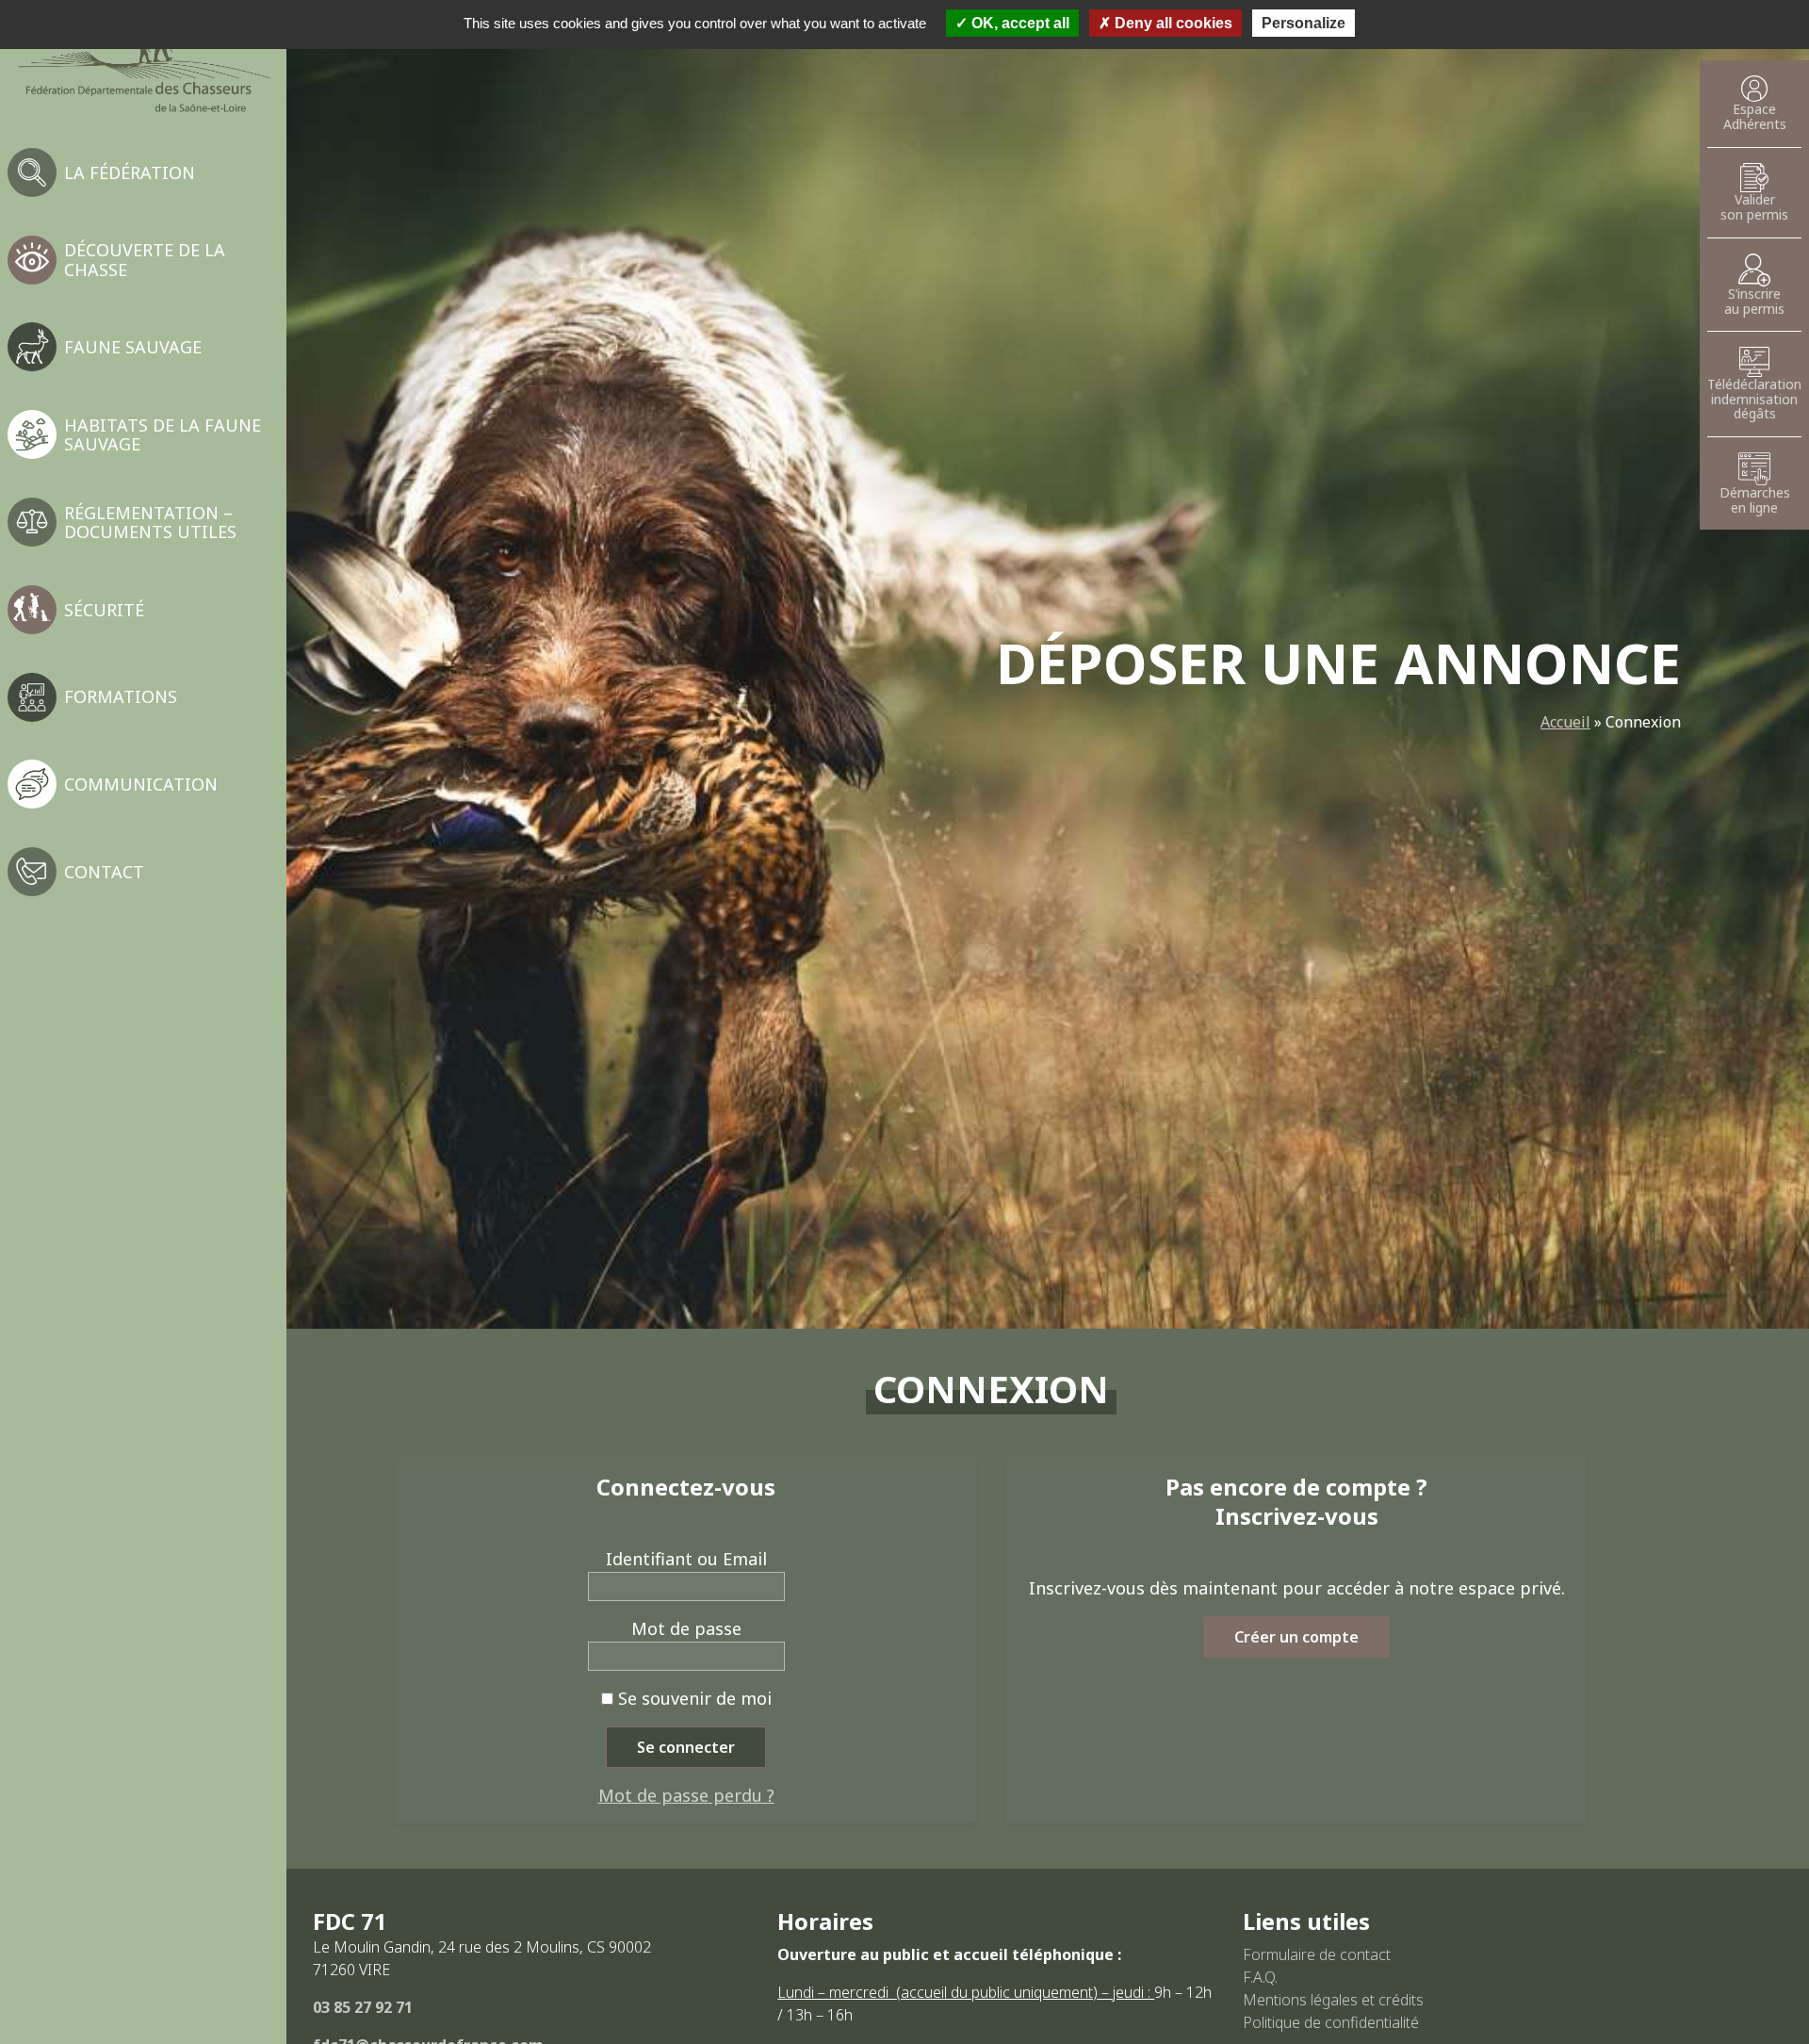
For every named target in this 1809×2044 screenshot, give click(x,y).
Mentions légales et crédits (1333, 2000)
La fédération (130, 172)
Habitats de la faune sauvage (163, 434)
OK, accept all (1019, 23)
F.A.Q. (1260, 1977)
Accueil (1565, 722)
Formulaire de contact (1317, 1954)
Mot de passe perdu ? (686, 1795)
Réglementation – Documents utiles (150, 522)
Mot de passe (686, 1628)
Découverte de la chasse (145, 259)
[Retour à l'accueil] (143, 65)
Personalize (1304, 23)
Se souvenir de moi (693, 1698)
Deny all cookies (1172, 23)
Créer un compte (1296, 1637)
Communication (141, 784)
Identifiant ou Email (686, 1559)
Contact (104, 872)
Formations (121, 696)
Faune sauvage (133, 347)
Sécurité (104, 610)
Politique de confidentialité (1331, 2022)
